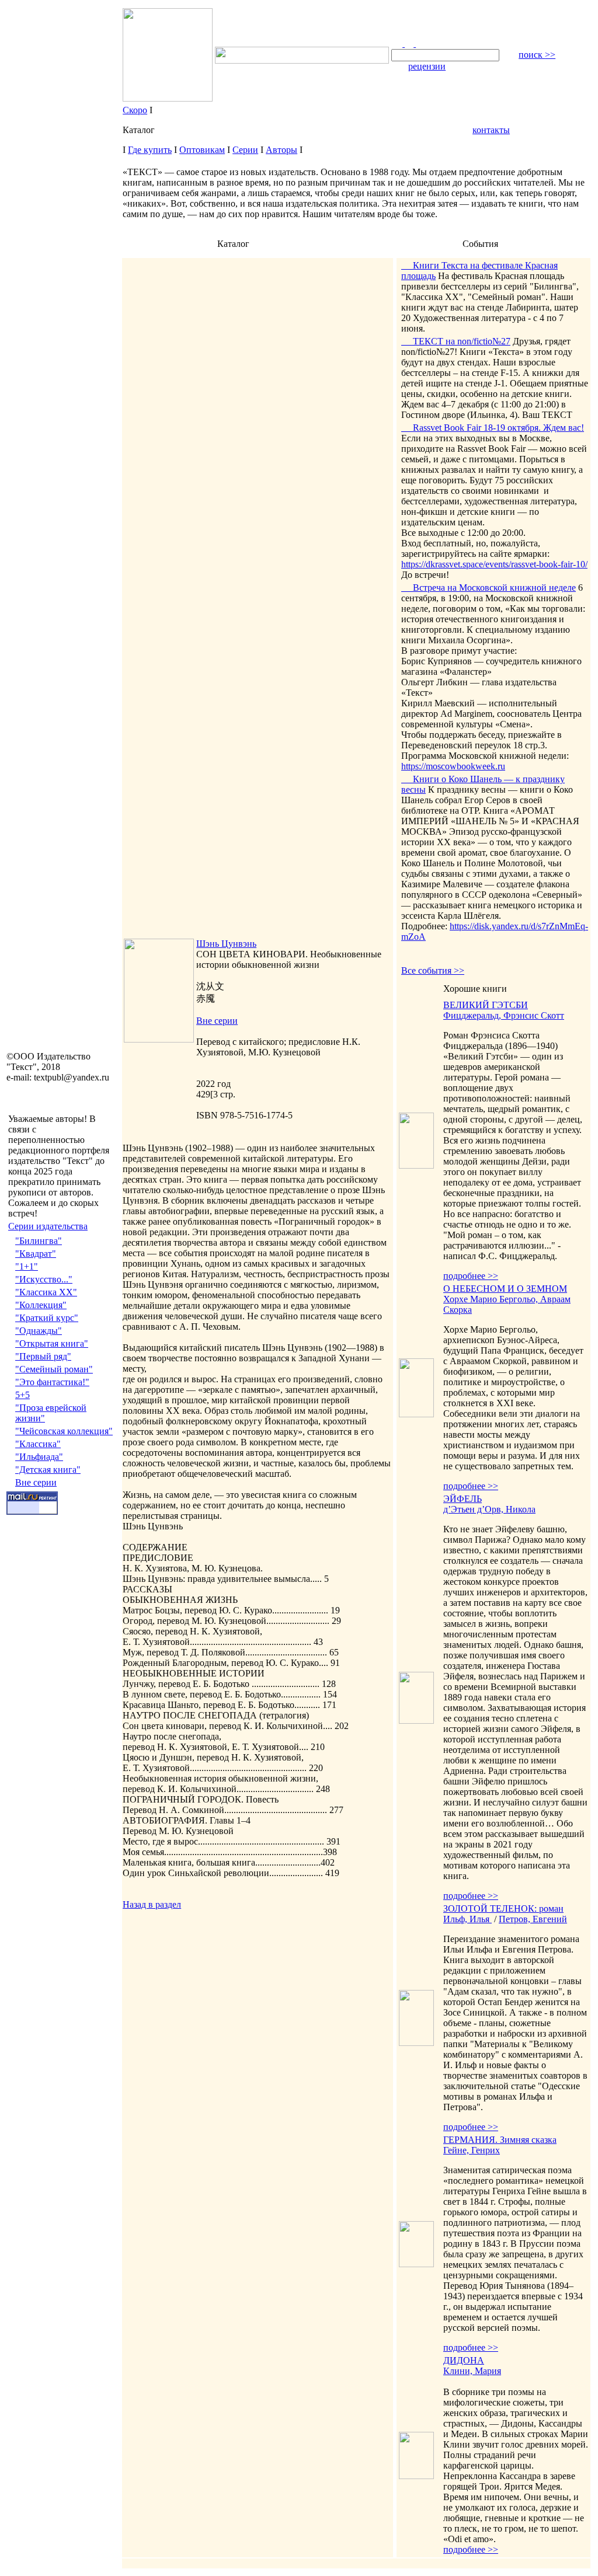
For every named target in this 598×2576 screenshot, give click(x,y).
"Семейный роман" (54, 1369)
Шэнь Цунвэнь (226, 944)
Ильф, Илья (467, 1919)
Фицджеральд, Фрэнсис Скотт (504, 1015)
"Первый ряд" (43, 1356)
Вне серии (36, 1482)
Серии (245, 150)
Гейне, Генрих (472, 2150)
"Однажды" (39, 1331)
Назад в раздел (152, 1904)
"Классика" (38, 1444)
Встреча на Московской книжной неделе (489, 588)
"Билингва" (39, 1241)
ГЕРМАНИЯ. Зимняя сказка (500, 2140)
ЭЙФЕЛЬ (463, 1499)
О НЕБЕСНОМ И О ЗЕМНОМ (505, 1289)
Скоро (135, 110)
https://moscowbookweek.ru (453, 766)
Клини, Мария (472, 2371)
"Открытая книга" (52, 1343)
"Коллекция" (41, 1305)
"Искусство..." (44, 1279)
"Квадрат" (36, 1254)
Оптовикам (202, 150)
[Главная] (398, 43)
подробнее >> (471, 1276)
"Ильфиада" (39, 1457)
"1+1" (27, 1266)
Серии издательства (48, 1226)
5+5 (22, 1395)
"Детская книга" (48, 1470)
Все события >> (433, 970)
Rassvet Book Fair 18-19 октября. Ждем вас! (493, 428)
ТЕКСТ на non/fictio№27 (456, 341)
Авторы (281, 150)
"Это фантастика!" (52, 1382)
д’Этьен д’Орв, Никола (489, 1509)
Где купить (150, 150)
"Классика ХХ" (46, 1292)
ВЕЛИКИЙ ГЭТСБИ (486, 1005)
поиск (537, 55)
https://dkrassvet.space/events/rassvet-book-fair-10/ (494, 564)
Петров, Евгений (533, 1919)
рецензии (427, 66)
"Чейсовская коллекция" (64, 1431)
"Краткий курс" (47, 1318)
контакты (491, 130)
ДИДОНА (464, 2360)
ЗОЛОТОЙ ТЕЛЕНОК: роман (503, 1909)
